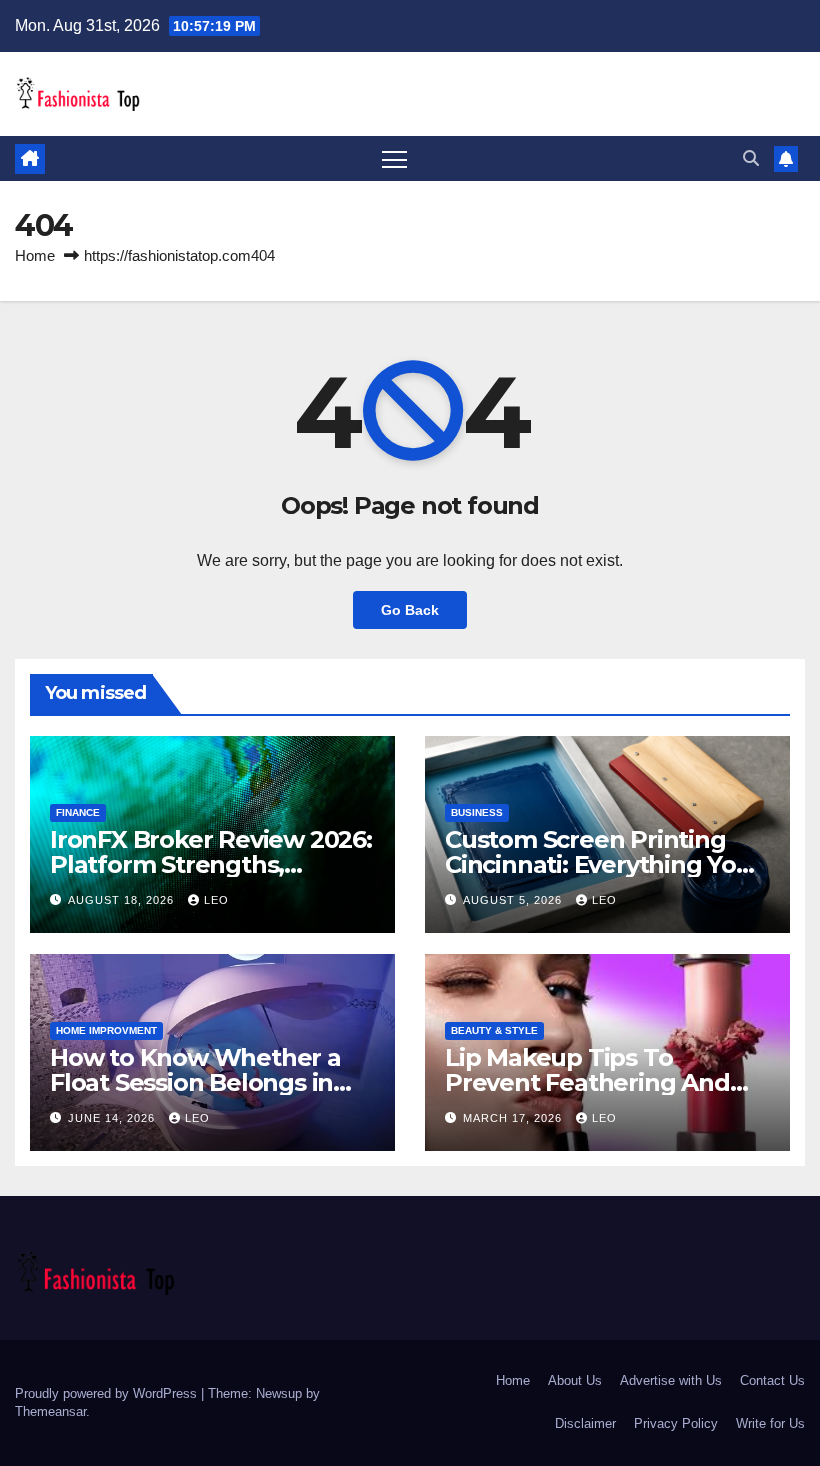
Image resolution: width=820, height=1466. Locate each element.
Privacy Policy (676, 1423)
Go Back (410, 610)
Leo (216, 900)
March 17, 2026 (514, 1118)
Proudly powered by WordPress (108, 1393)
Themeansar (50, 1411)
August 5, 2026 (514, 900)
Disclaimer (585, 1423)
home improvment (106, 1030)
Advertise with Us (671, 1380)
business (477, 812)
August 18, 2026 (123, 900)
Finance (78, 812)
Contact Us (772, 1380)
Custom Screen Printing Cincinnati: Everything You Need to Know (598, 864)
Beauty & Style (494, 1030)
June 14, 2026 (113, 1118)
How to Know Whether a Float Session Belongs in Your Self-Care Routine (195, 1082)
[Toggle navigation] (394, 158)
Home (35, 255)
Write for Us (770, 1423)
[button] (751, 158)
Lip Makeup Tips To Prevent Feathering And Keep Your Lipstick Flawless (607, 1082)
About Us (575, 1380)
